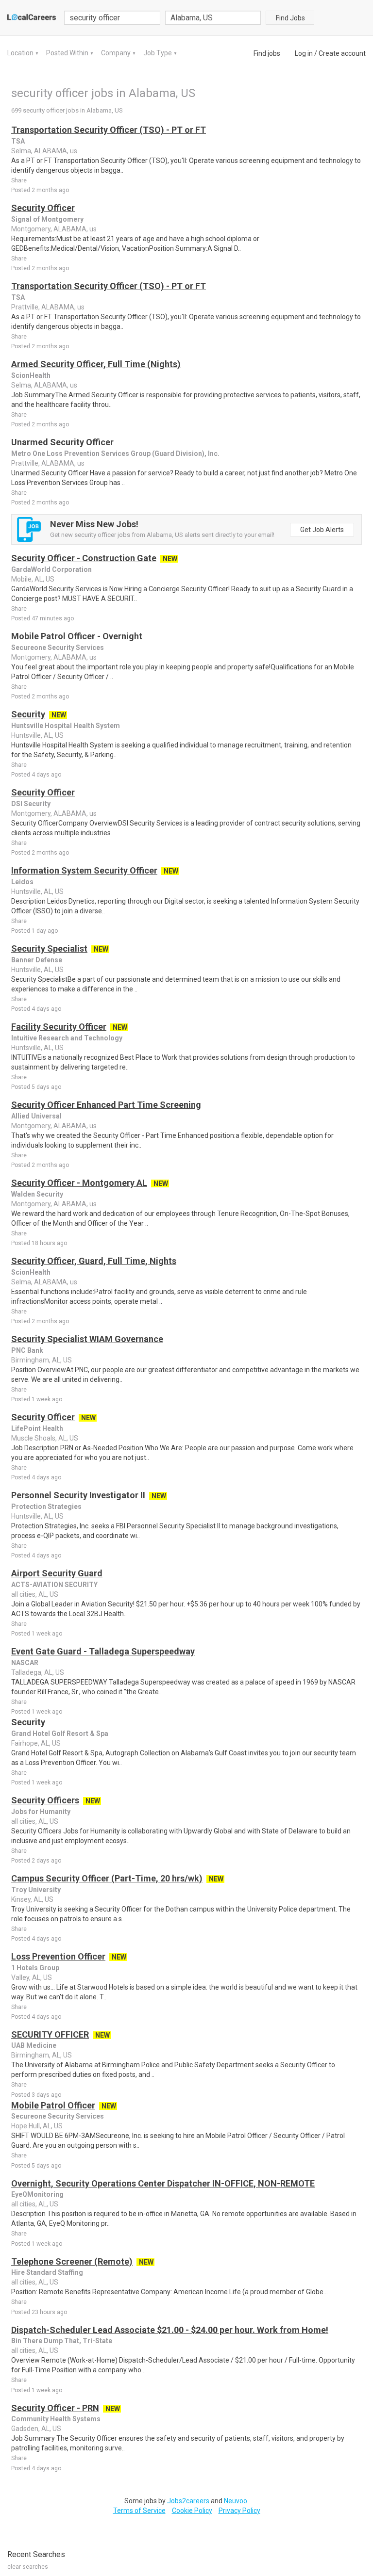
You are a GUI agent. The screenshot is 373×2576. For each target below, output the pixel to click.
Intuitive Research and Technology (67, 1038)
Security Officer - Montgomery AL (79, 1183)
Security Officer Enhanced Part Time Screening (106, 1105)
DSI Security (31, 804)
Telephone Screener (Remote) (72, 2261)
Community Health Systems (56, 2419)
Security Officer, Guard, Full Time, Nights (94, 1261)
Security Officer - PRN (55, 2408)
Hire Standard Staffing (47, 2272)
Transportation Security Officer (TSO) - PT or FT (109, 130)
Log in (304, 53)
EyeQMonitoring (37, 2194)
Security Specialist (49, 948)
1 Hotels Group (35, 1968)
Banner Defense (37, 960)
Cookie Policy (192, 2511)
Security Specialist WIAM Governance (87, 1339)
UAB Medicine (34, 2045)
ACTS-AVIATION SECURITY (54, 1585)
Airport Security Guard (57, 1573)
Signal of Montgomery (47, 219)
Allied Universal (36, 1116)
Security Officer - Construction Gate (84, 558)
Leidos (22, 882)
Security (28, 714)
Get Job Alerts (322, 530)
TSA (18, 141)
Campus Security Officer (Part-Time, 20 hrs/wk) (107, 1878)
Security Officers (45, 1800)
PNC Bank (27, 1350)
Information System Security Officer (84, 870)
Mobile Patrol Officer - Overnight (77, 636)
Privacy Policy (239, 2511)
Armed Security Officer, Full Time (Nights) (96, 364)
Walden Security (37, 1194)
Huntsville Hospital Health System (66, 726)
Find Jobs (290, 18)
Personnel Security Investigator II (78, 1495)
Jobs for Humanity (41, 1812)
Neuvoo (236, 2501)
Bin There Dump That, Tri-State (62, 2341)
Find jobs (267, 53)
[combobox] (213, 18)
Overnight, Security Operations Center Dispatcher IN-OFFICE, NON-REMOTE (163, 2183)
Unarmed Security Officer (62, 442)
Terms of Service (139, 2511)
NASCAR (25, 1663)
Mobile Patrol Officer (53, 2105)
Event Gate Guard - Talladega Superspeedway (103, 1651)
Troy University (36, 1890)
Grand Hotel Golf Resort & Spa (60, 1734)
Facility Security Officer (59, 1027)
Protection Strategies (46, 1507)
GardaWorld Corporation (51, 569)
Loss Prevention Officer (58, 1956)
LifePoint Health (37, 1428)
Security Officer (43, 208)
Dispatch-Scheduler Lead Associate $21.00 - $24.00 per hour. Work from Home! (170, 2330)
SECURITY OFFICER (50, 2034)
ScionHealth (31, 375)
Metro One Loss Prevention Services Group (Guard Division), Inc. (115, 454)
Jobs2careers (188, 2501)
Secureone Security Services (58, 648)
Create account (342, 53)
